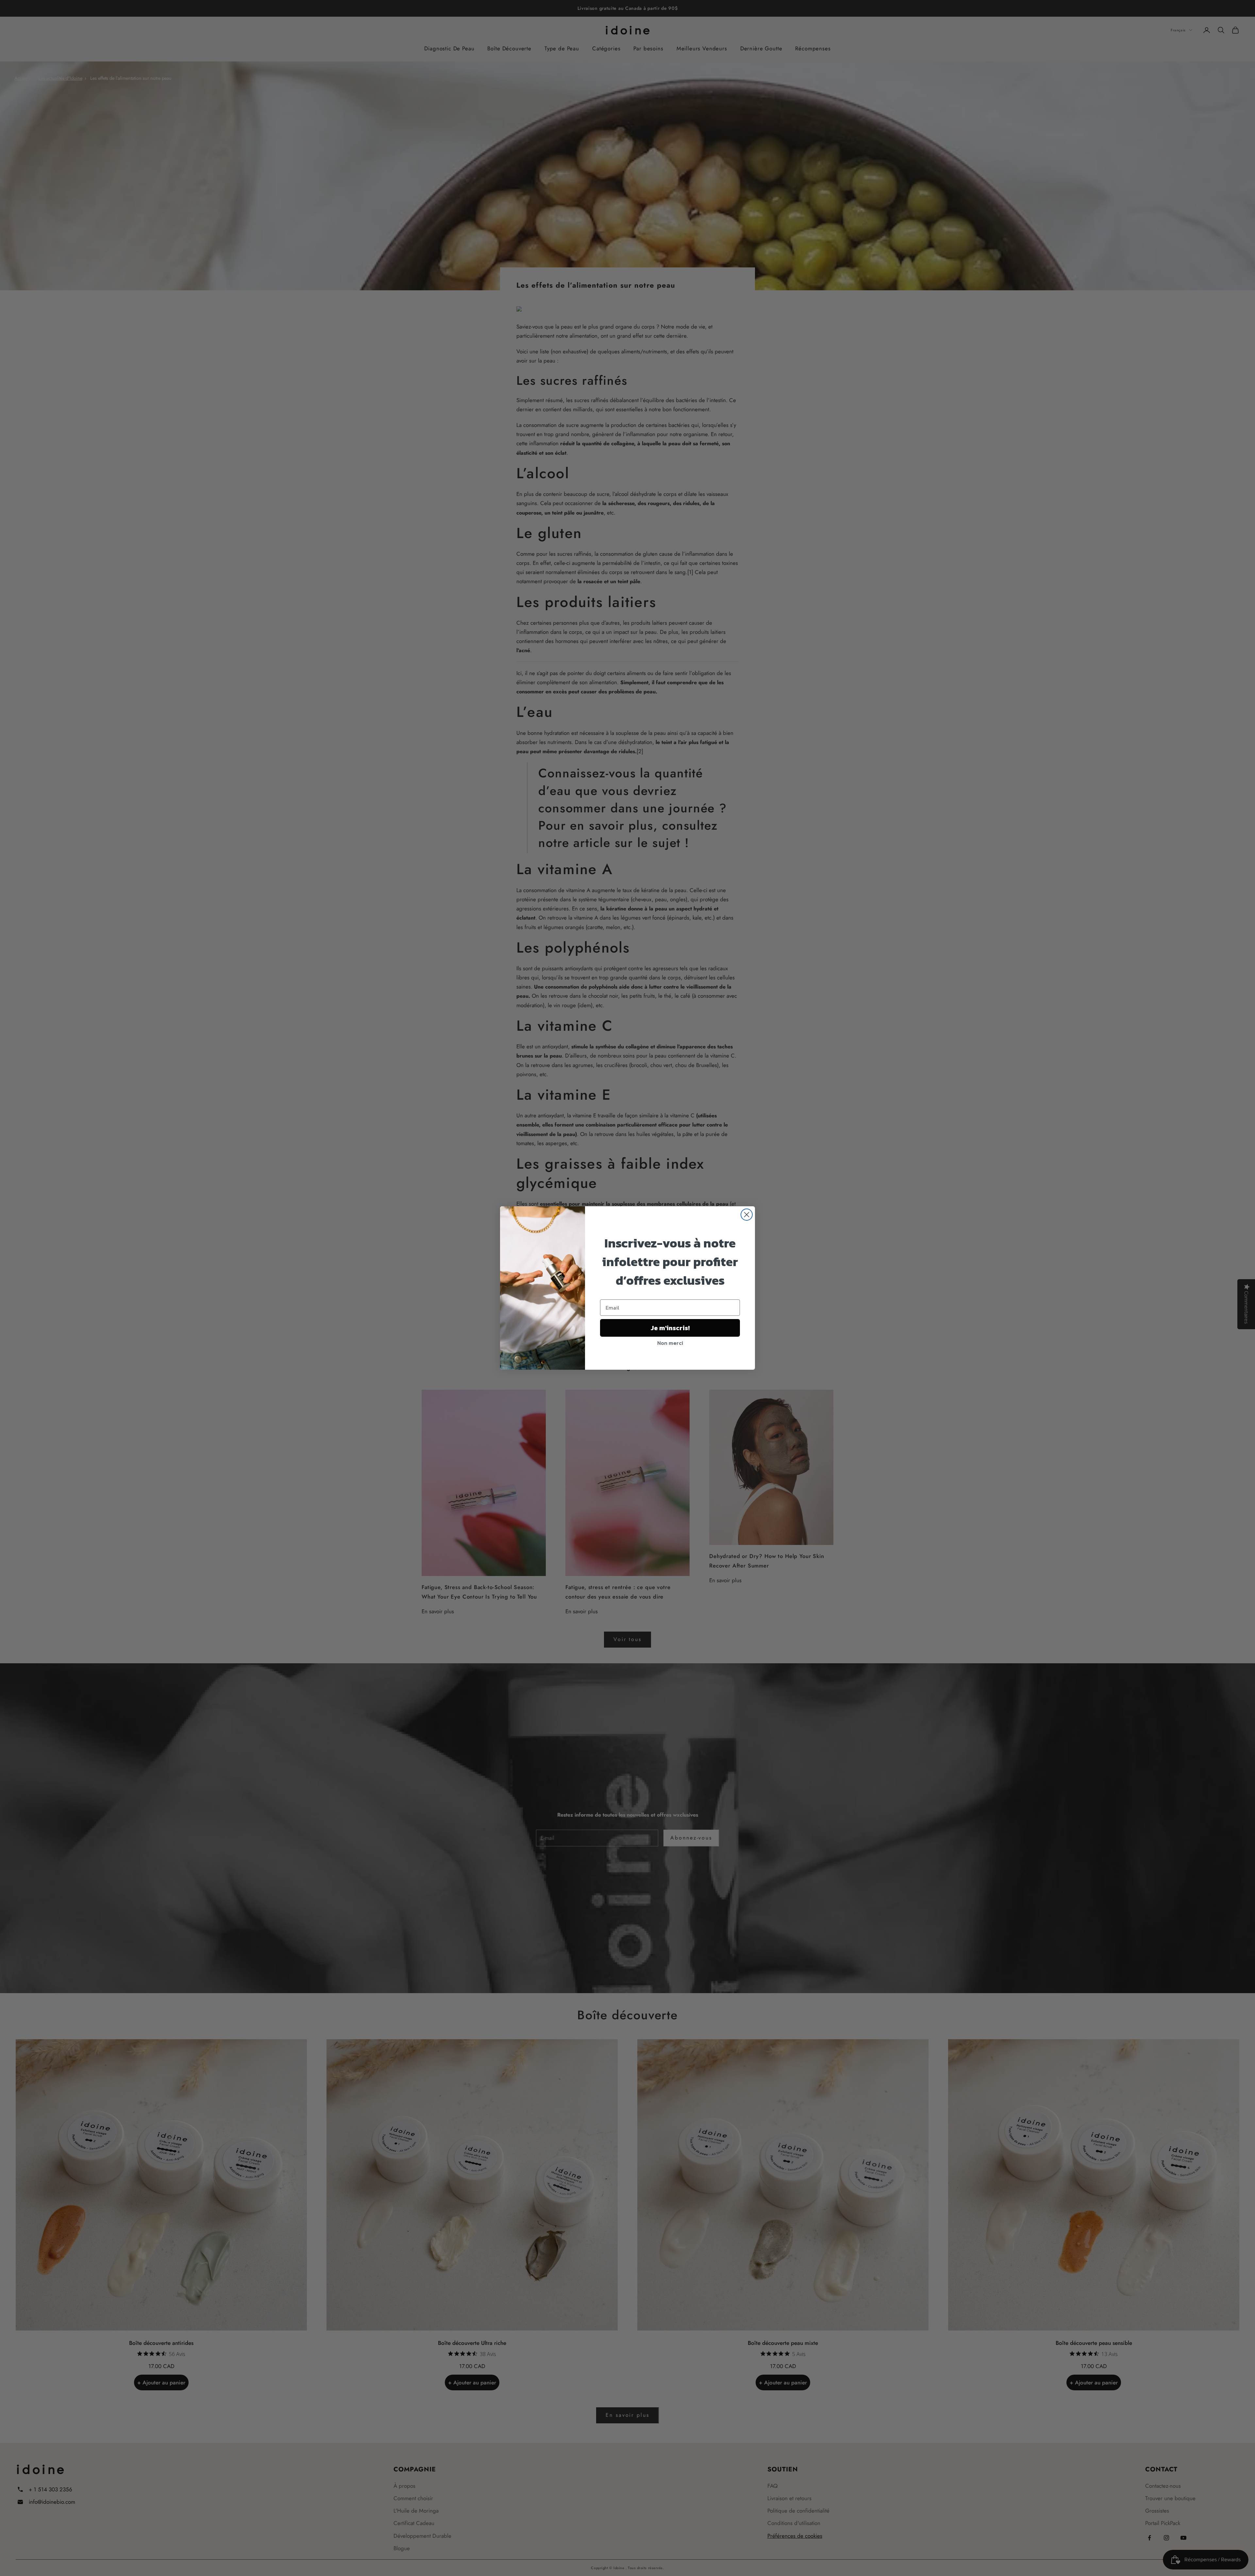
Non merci (670, 1343)
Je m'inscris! (670, 1328)
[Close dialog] (747, 1215)
